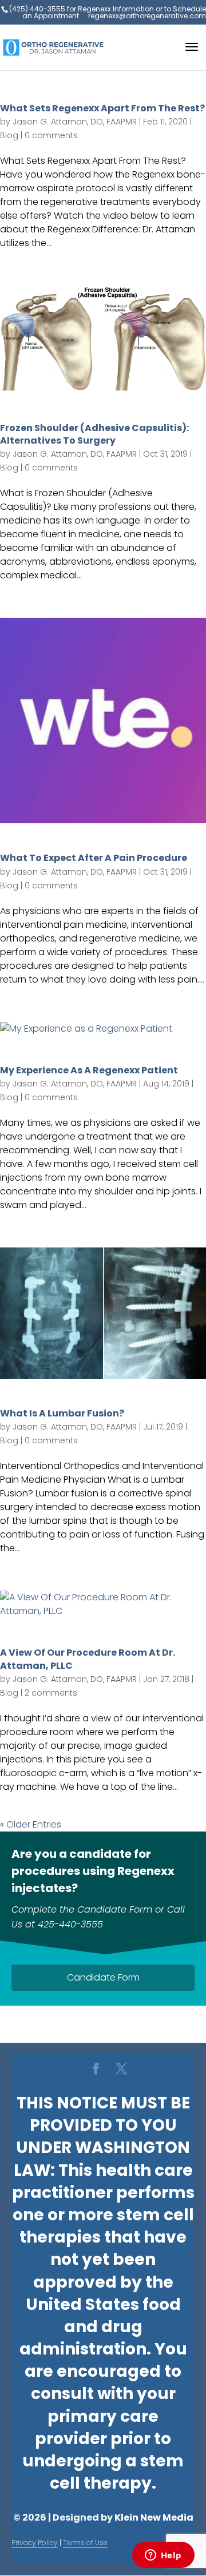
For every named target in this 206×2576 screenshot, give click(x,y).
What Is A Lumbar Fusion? (62, 1413)
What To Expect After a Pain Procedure (94, 858)
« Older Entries (31, 1824)
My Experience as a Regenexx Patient (89, 1070)
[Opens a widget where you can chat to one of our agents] (163, 2556)
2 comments (51, 1693)
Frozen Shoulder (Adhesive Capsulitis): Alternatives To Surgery (94, 434)
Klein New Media (154, 2517)
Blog (9, 135)
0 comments (51, 135)
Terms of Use (85, 2543)
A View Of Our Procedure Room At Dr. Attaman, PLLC (88, 1659)
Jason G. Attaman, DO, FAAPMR (75, 122)
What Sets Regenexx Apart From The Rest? (102, 108)
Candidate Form (103, 1977)
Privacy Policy (35, 2543)
